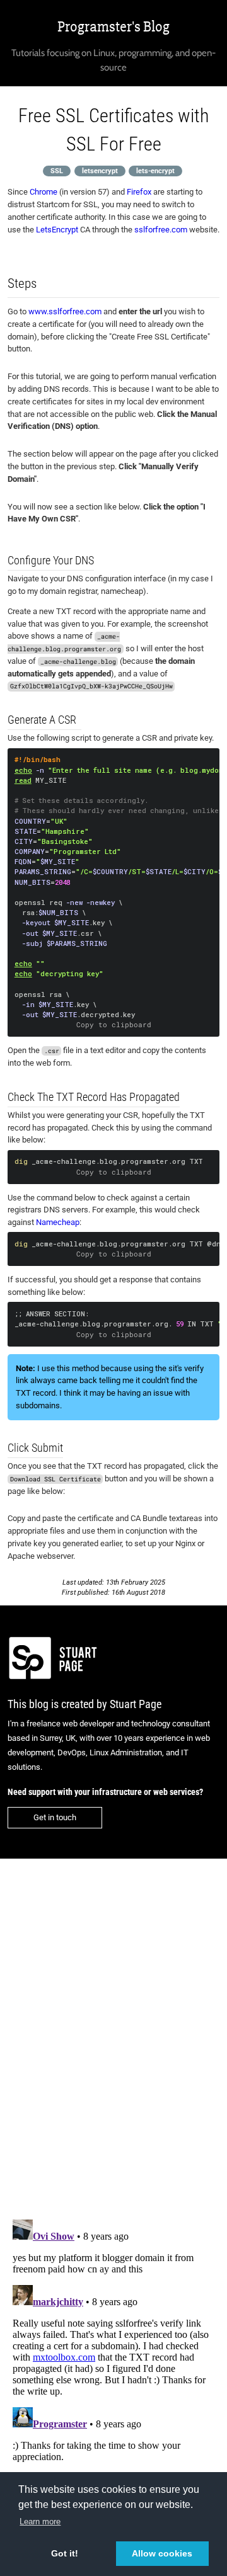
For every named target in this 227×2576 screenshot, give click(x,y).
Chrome (44, 192)
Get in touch (55, 1817)
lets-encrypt (155, 170)
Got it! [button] (65, 2553)
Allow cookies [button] (162, 2553)
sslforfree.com (161, 230)
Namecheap (58, 1222)
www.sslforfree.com (65, 311)
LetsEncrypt (57, 230)
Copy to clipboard (114, 1025)
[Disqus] (113, 2031)
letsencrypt (100, 170)
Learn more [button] (40, 2522)
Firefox (139, 192)
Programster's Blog (113, 27)
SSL (57, 170)
